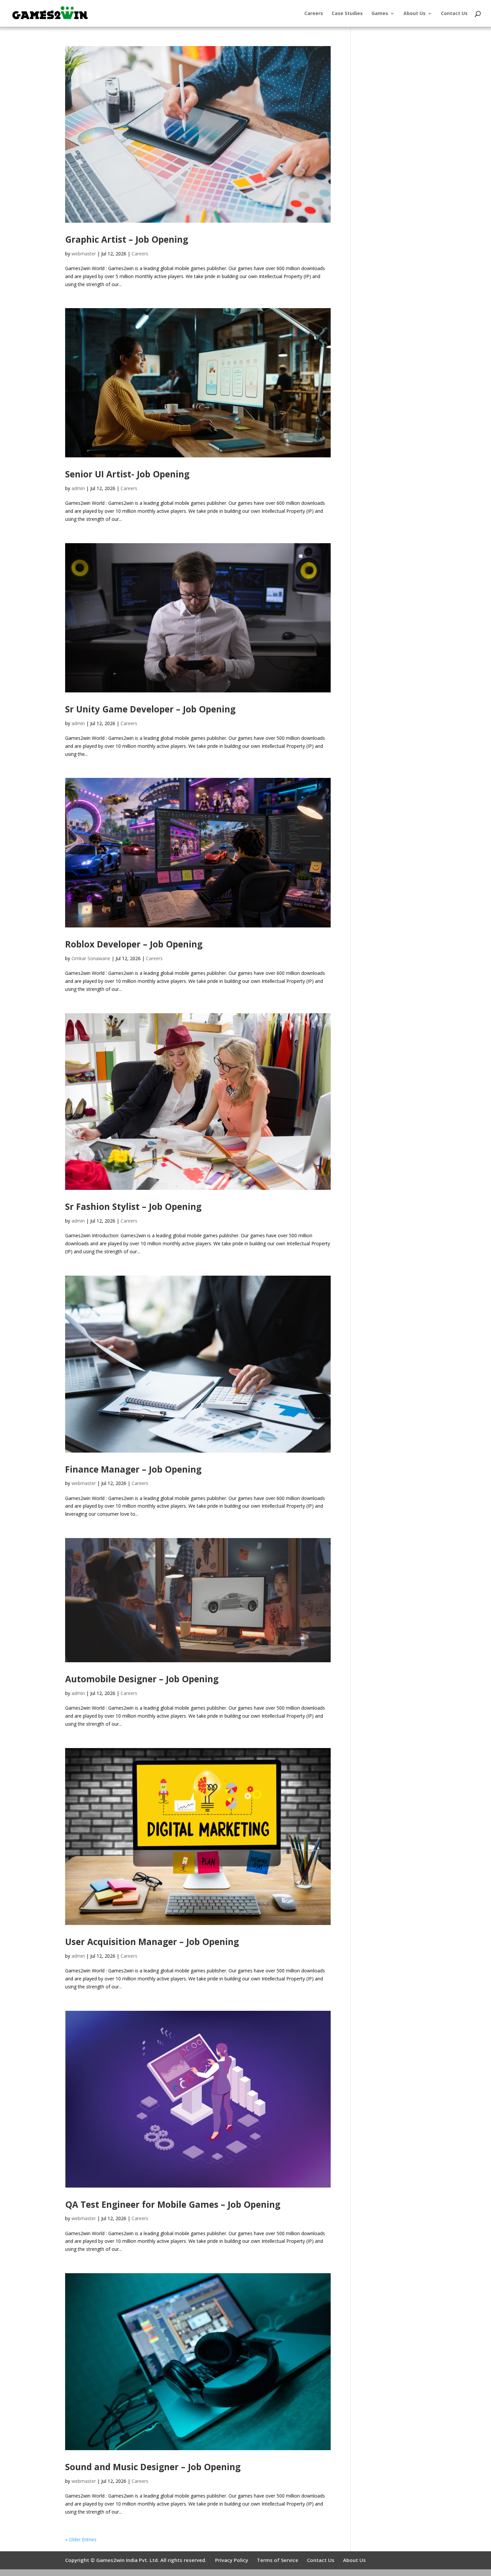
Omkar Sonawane (91, 958)
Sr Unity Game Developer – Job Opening (150, 709)
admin (78, 488)
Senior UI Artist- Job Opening (127, 474)
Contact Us (454, 14)
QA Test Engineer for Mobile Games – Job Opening (173, 2204)
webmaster (84, 254)
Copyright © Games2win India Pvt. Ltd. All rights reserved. (136, 2560)
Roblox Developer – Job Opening (134, 944)
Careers (314, 14)
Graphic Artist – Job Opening (127, 239)
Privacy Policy (232, 2560)
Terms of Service (278, 2560)
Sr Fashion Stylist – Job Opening (133, 1207)
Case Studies (347, 14)
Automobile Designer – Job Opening (142, 1679)
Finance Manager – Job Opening (133, 1469)
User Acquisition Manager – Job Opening (152, 1942)
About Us (415, 14)
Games (380, 14)
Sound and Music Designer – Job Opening (153, 2467)
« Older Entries (81, 2539)
